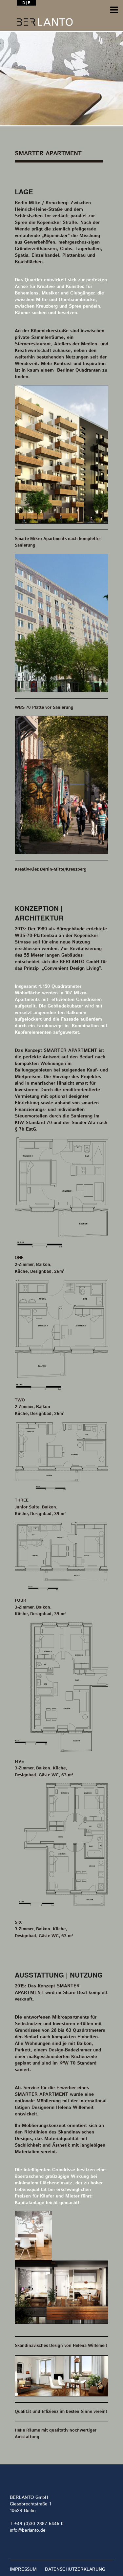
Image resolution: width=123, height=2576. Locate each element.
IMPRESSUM (23, 2569)
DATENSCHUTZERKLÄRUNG (75, 2569)
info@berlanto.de (28, 2530)
